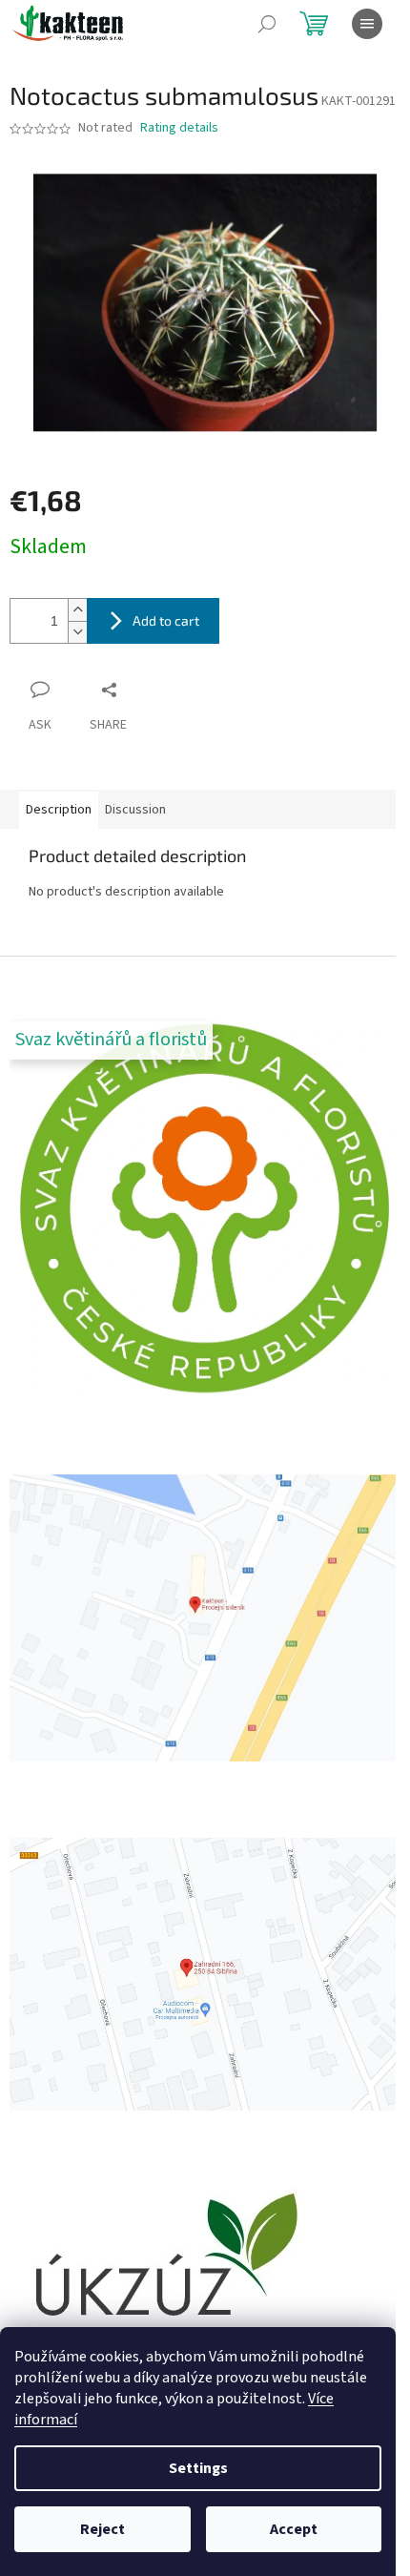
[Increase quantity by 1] (77, 610)
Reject (102, 2529)
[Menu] (367, 24)
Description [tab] (59, 810)
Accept (294, 2529)
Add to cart (166, 620)
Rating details (179, 128)
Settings (198, 2468)
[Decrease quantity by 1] (77, 632)
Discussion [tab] (135, 810)
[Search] (267, 24)
